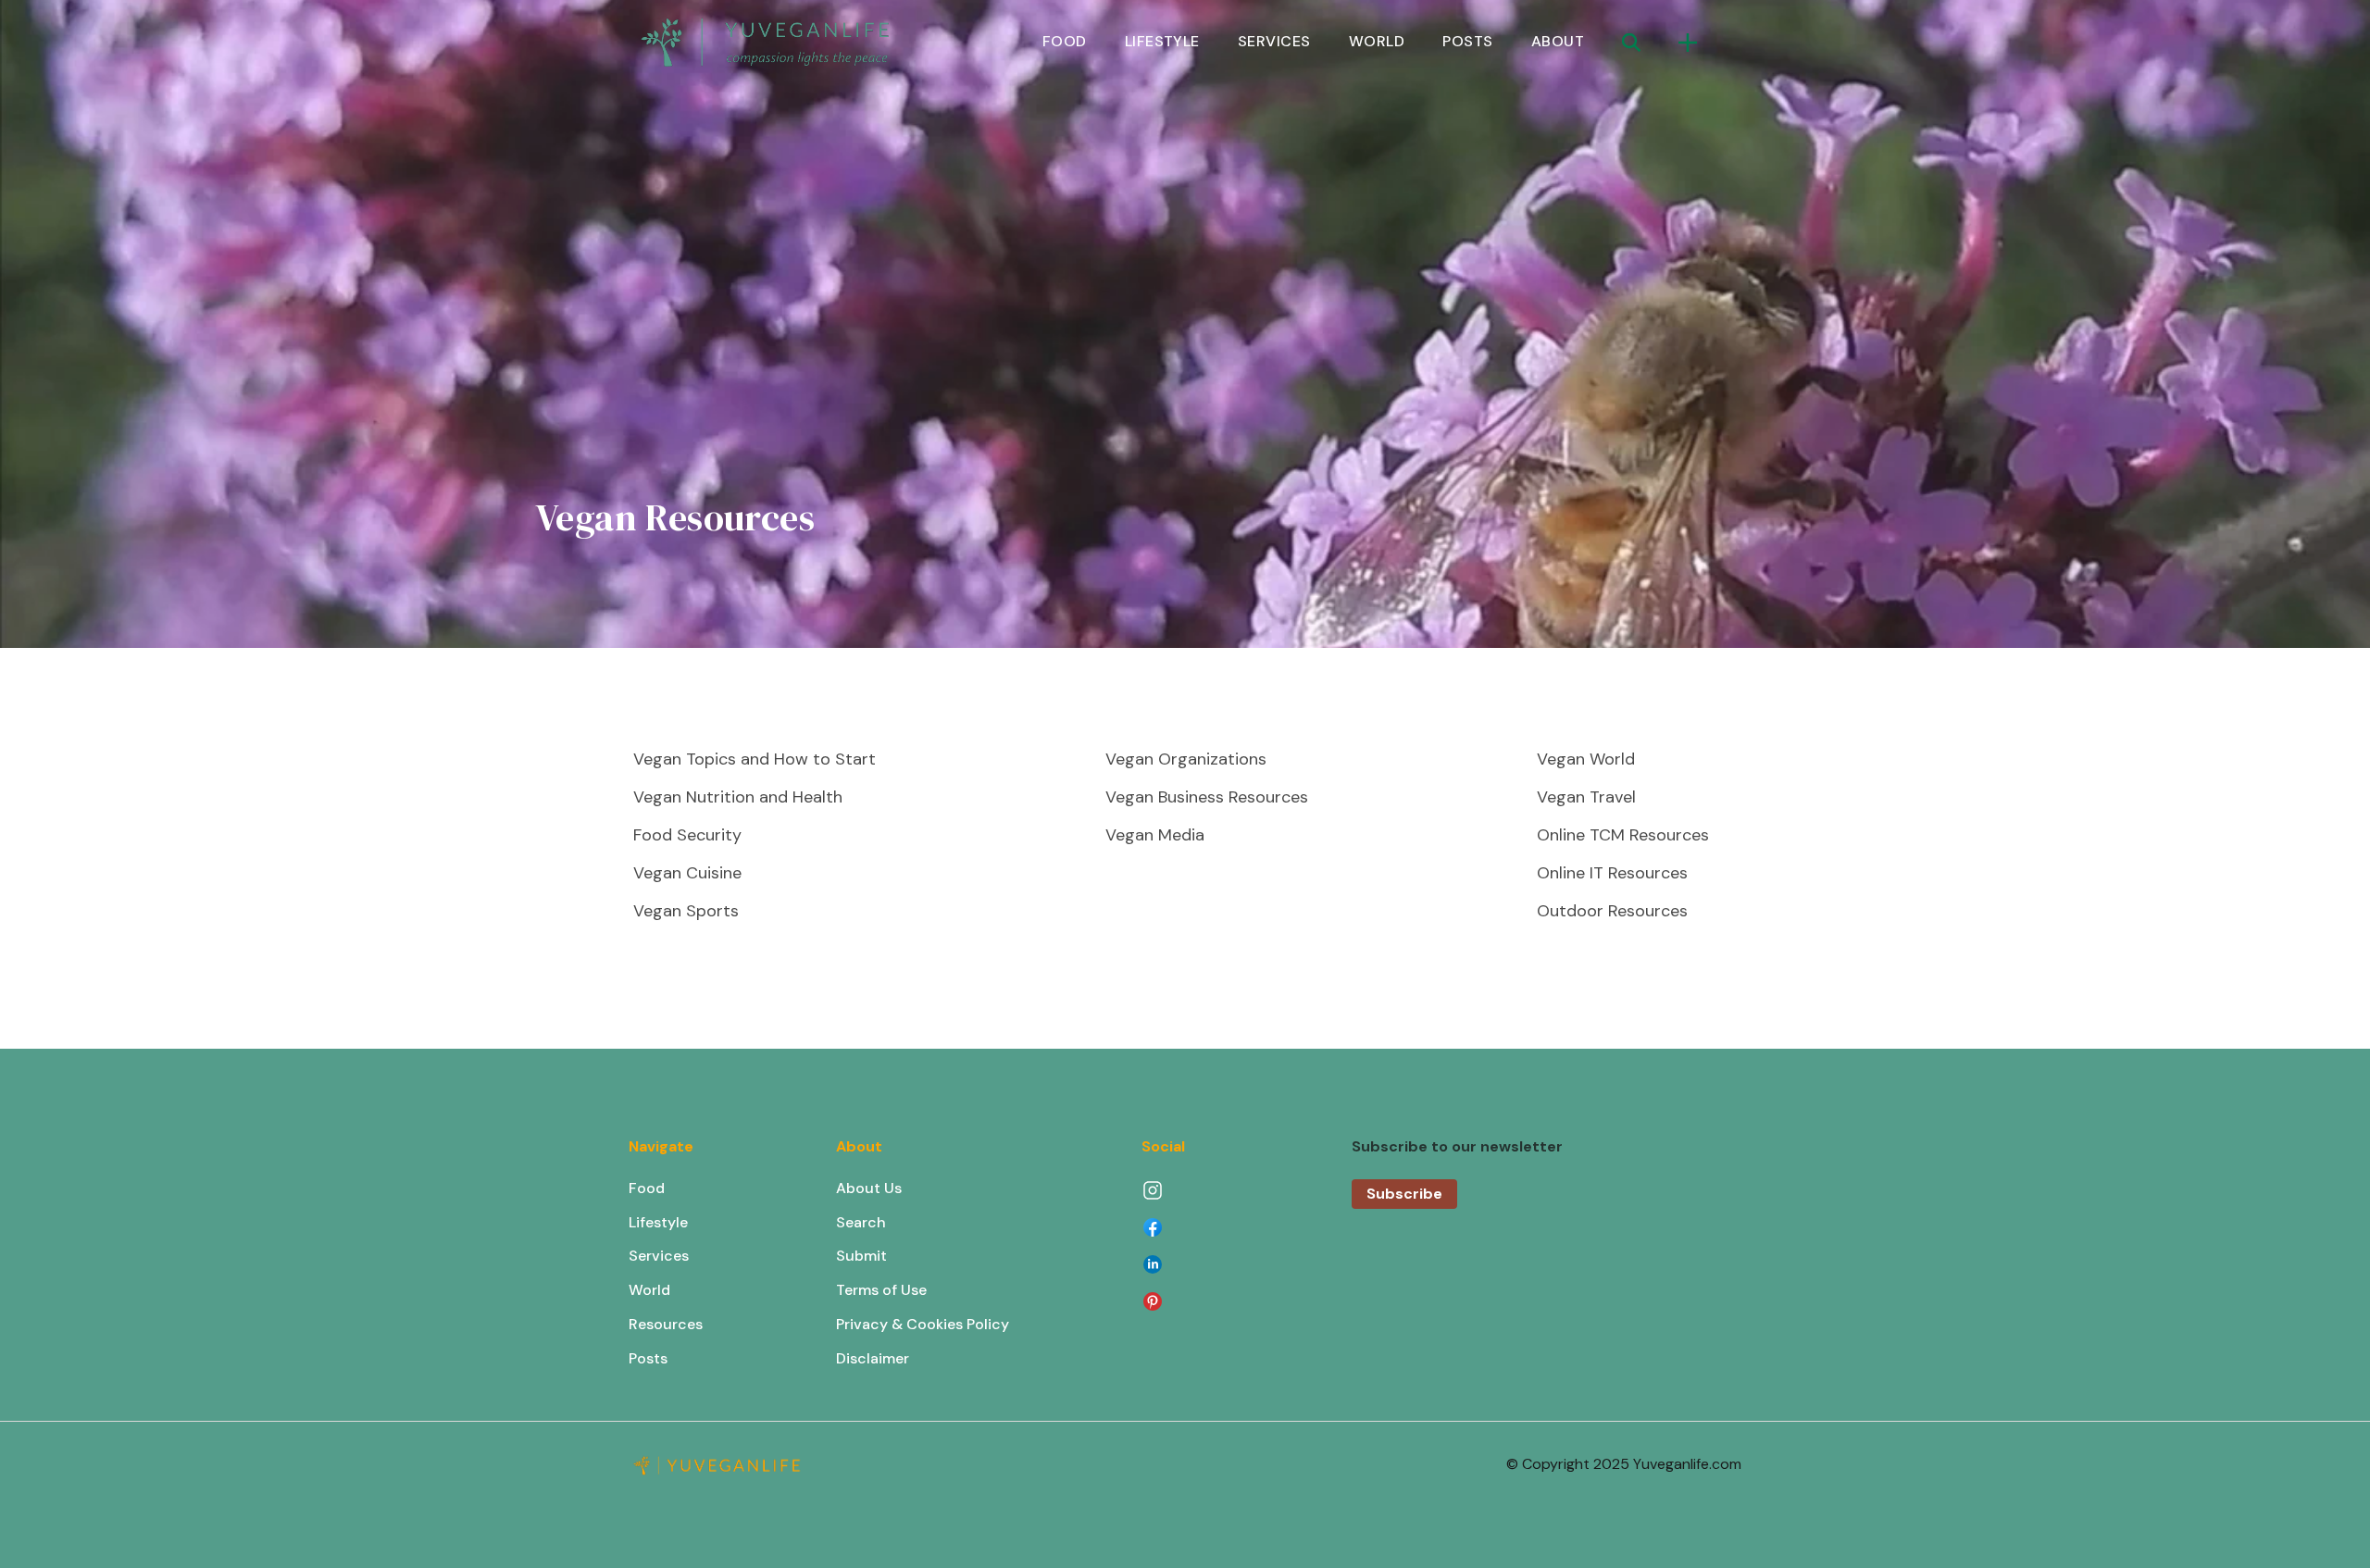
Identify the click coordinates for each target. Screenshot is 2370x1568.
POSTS (1467, 41)
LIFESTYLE (1162, 41)
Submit (861, 1256)
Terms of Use (881, 1290)
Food (647, 1188)
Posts (648, 1358)
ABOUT (1558, 41)
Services (659, 1256)
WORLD (1377, 41)
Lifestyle (658, 1222)
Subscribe (1404, 1194)
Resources (666, 1324)
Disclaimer (873, 1358)
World (649, 1290)
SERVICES (1274, 41)
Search (861, 1222)
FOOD (1065, 41)
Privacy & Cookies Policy (923, 1324)
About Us (869, 1188)
